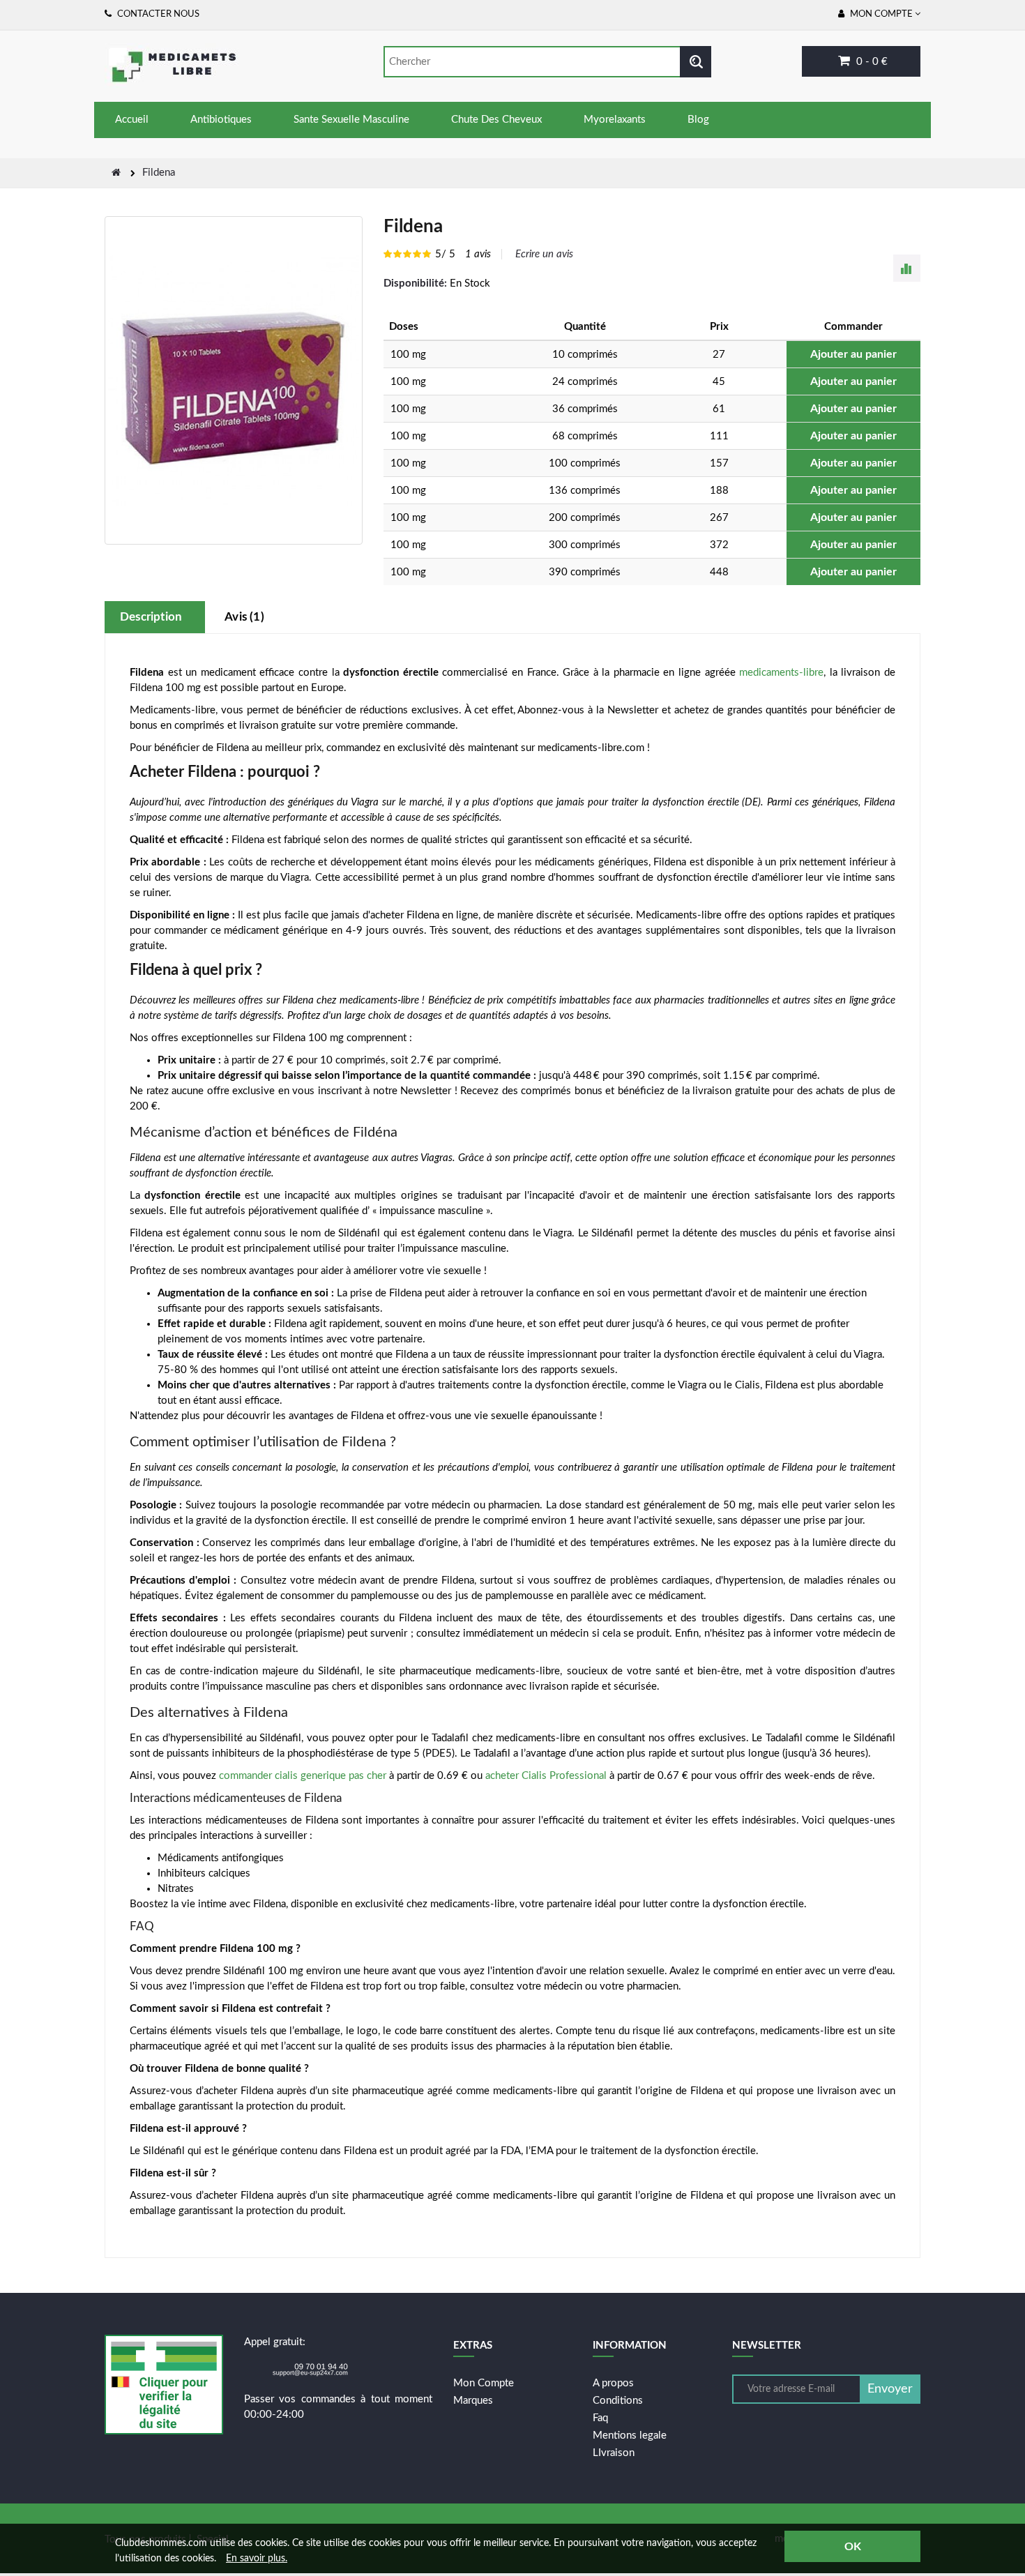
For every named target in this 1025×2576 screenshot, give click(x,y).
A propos (613, 2383)
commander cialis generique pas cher (303, 1776)
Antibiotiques (221, 120)
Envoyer (890, 2389)
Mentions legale (630, 2435)
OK (853, 2547)
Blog (698, 120)
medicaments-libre (781, 673)
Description (151, 617)
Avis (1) (244, 617)
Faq (600, 2418)
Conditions (618, 2401)
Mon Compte (484, 2383)
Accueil (132, 120)
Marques (473, 2401)
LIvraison (614, 2453)
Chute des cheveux (496, 120)
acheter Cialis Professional (546, 1776)
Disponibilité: (415, 283)
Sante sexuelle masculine (351, 120)
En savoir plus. (257, 2559)
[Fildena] (234, 380)
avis (478, 254)
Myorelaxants (615, 120)
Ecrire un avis (544, 254)
